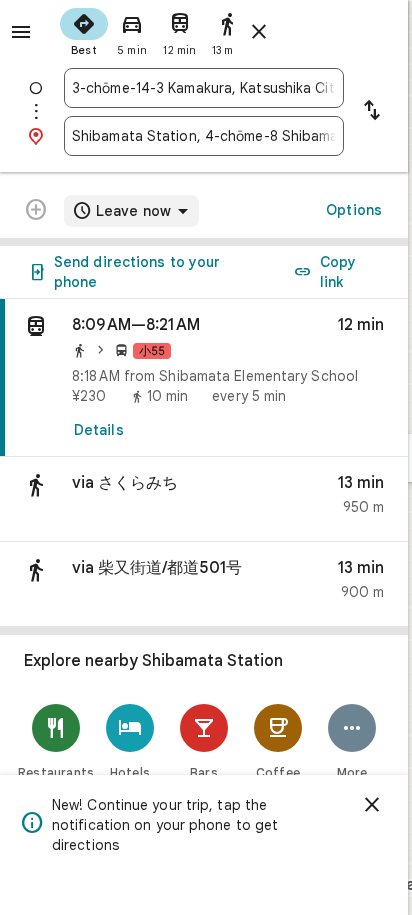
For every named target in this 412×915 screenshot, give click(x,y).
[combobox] (204, 88)
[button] (204, 499)
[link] (204, 378)
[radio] (84, 30)
